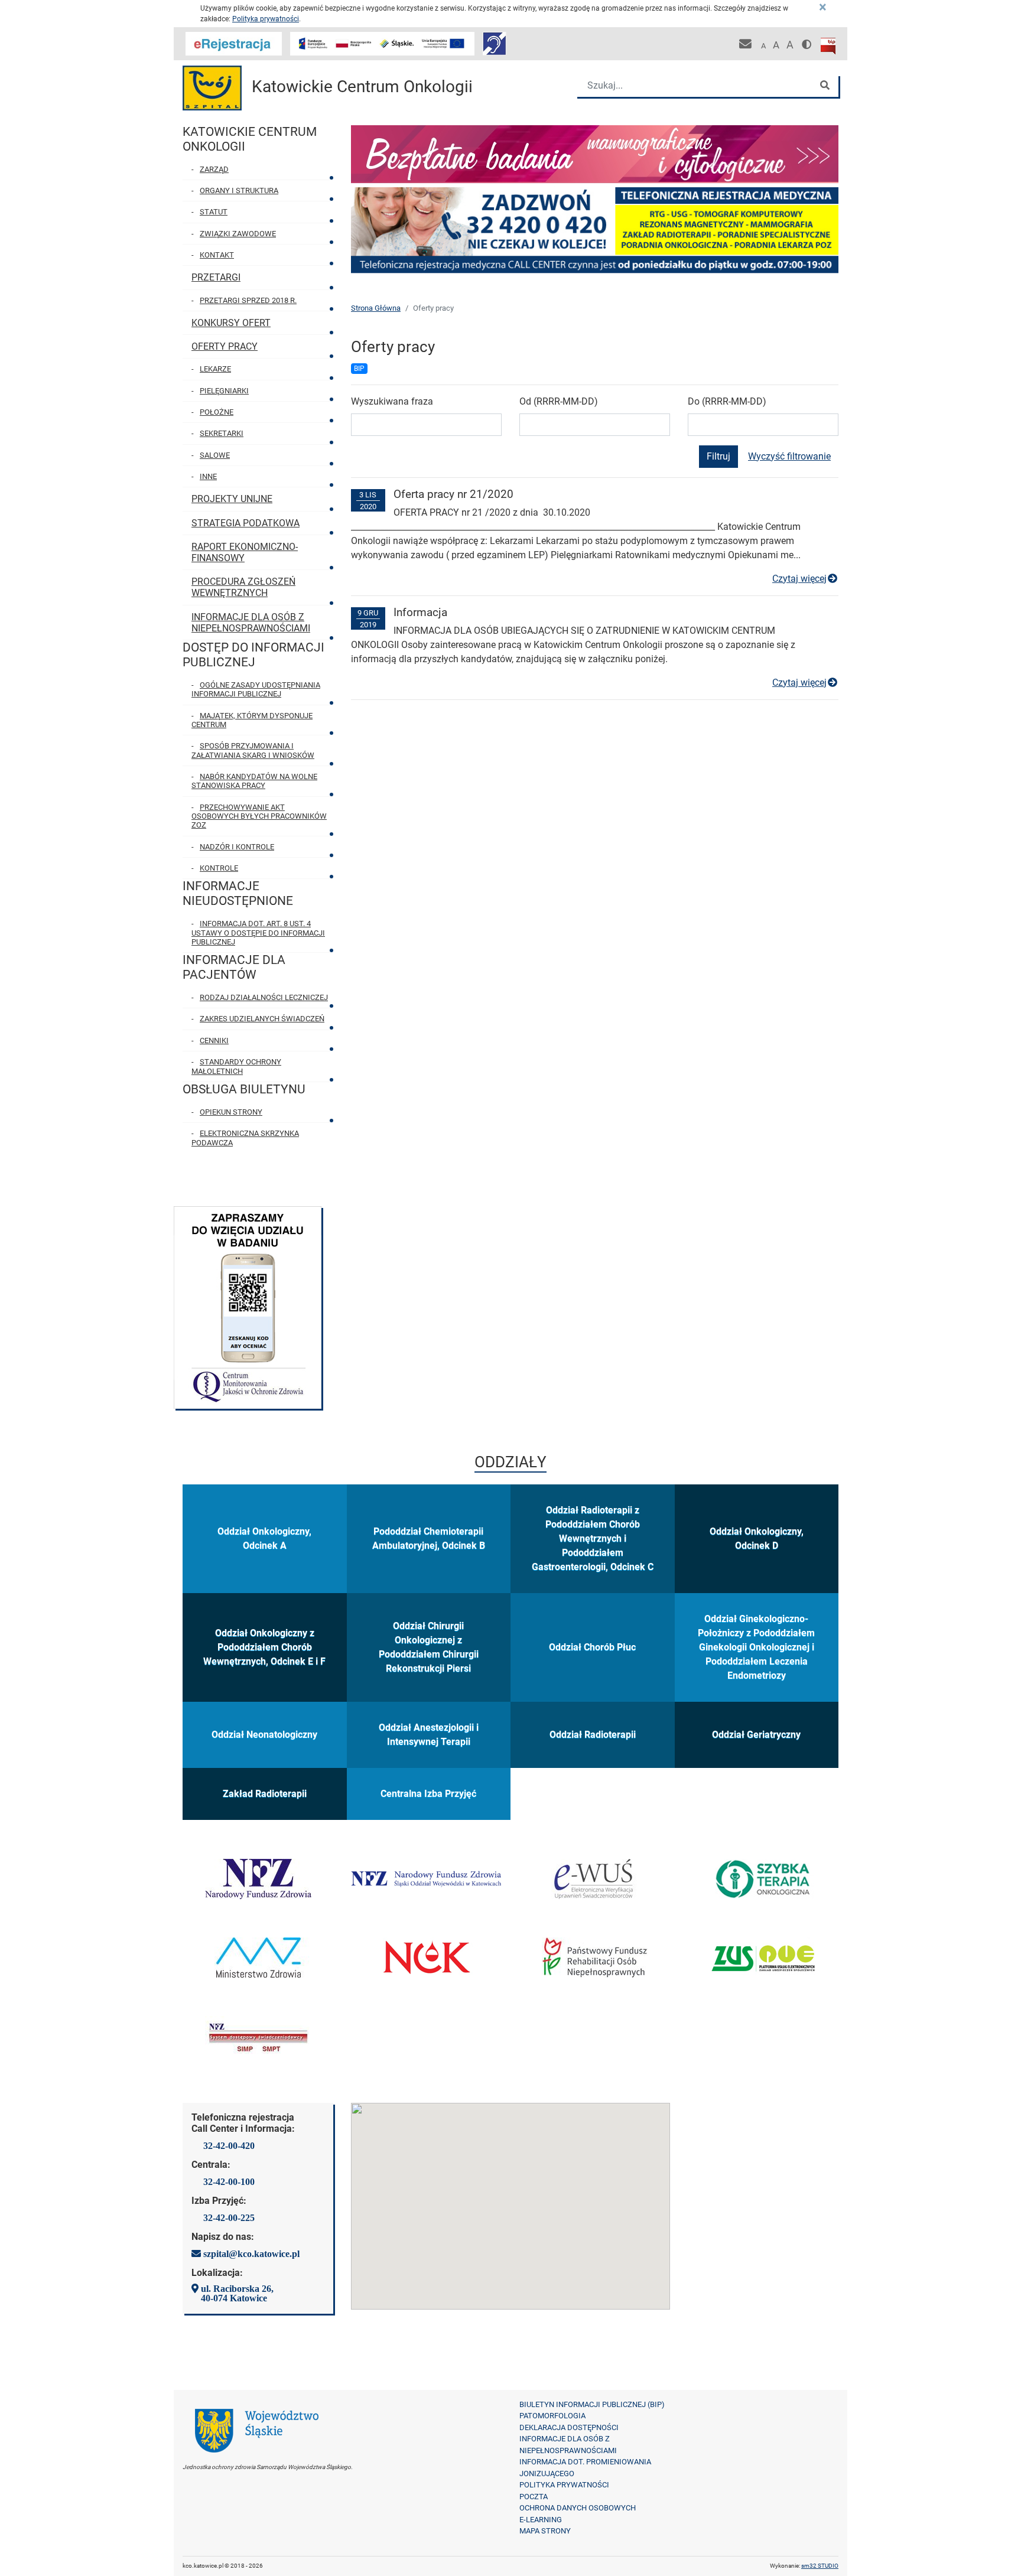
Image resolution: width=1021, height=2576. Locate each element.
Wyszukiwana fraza (392, 401)
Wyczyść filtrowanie (789, 456)
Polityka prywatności (266, 19)
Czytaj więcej (805, 579)
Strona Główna (376, 308)
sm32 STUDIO (820, 2566)
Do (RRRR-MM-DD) (727, 401)
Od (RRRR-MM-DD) (559, 401)
